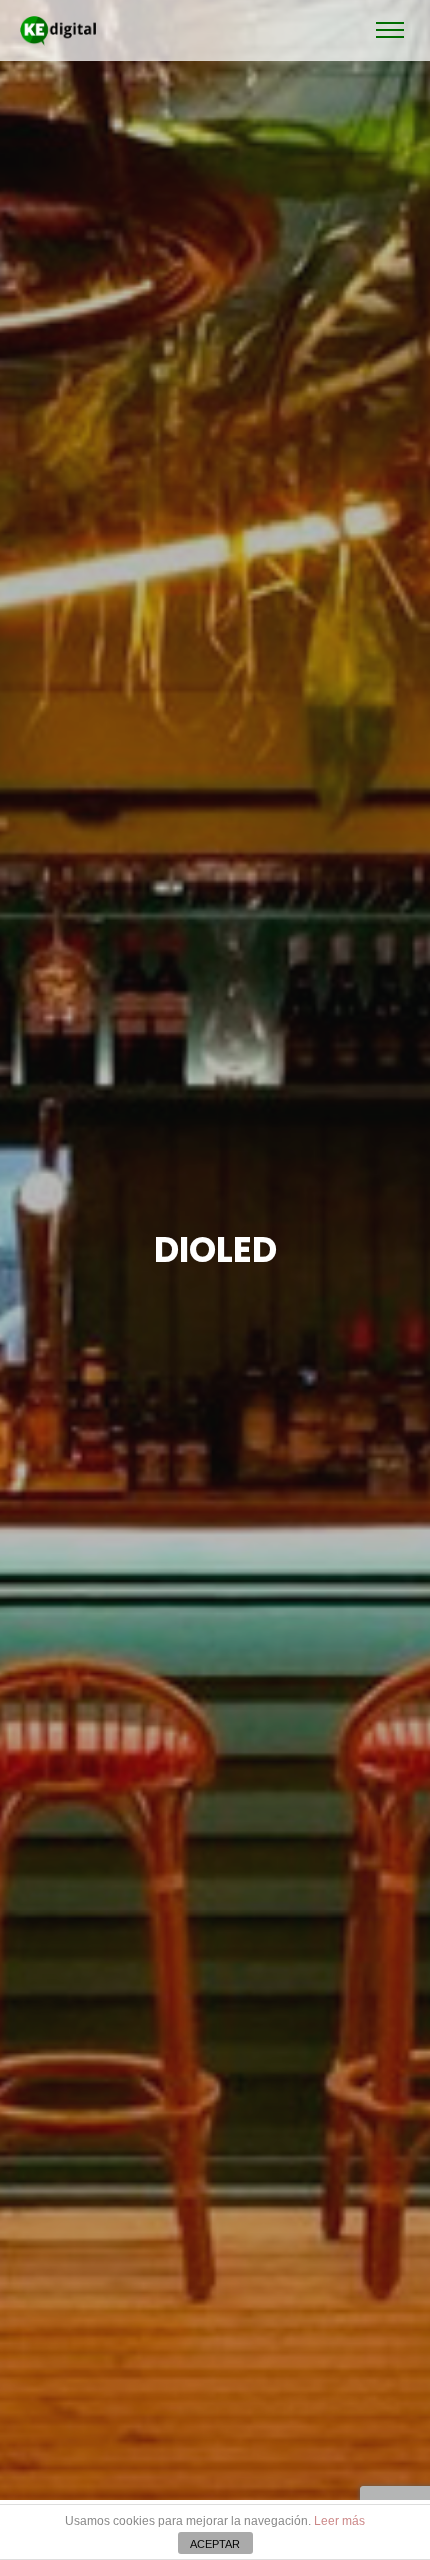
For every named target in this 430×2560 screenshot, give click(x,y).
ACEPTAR (215, 2544)
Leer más (339, 2521)
